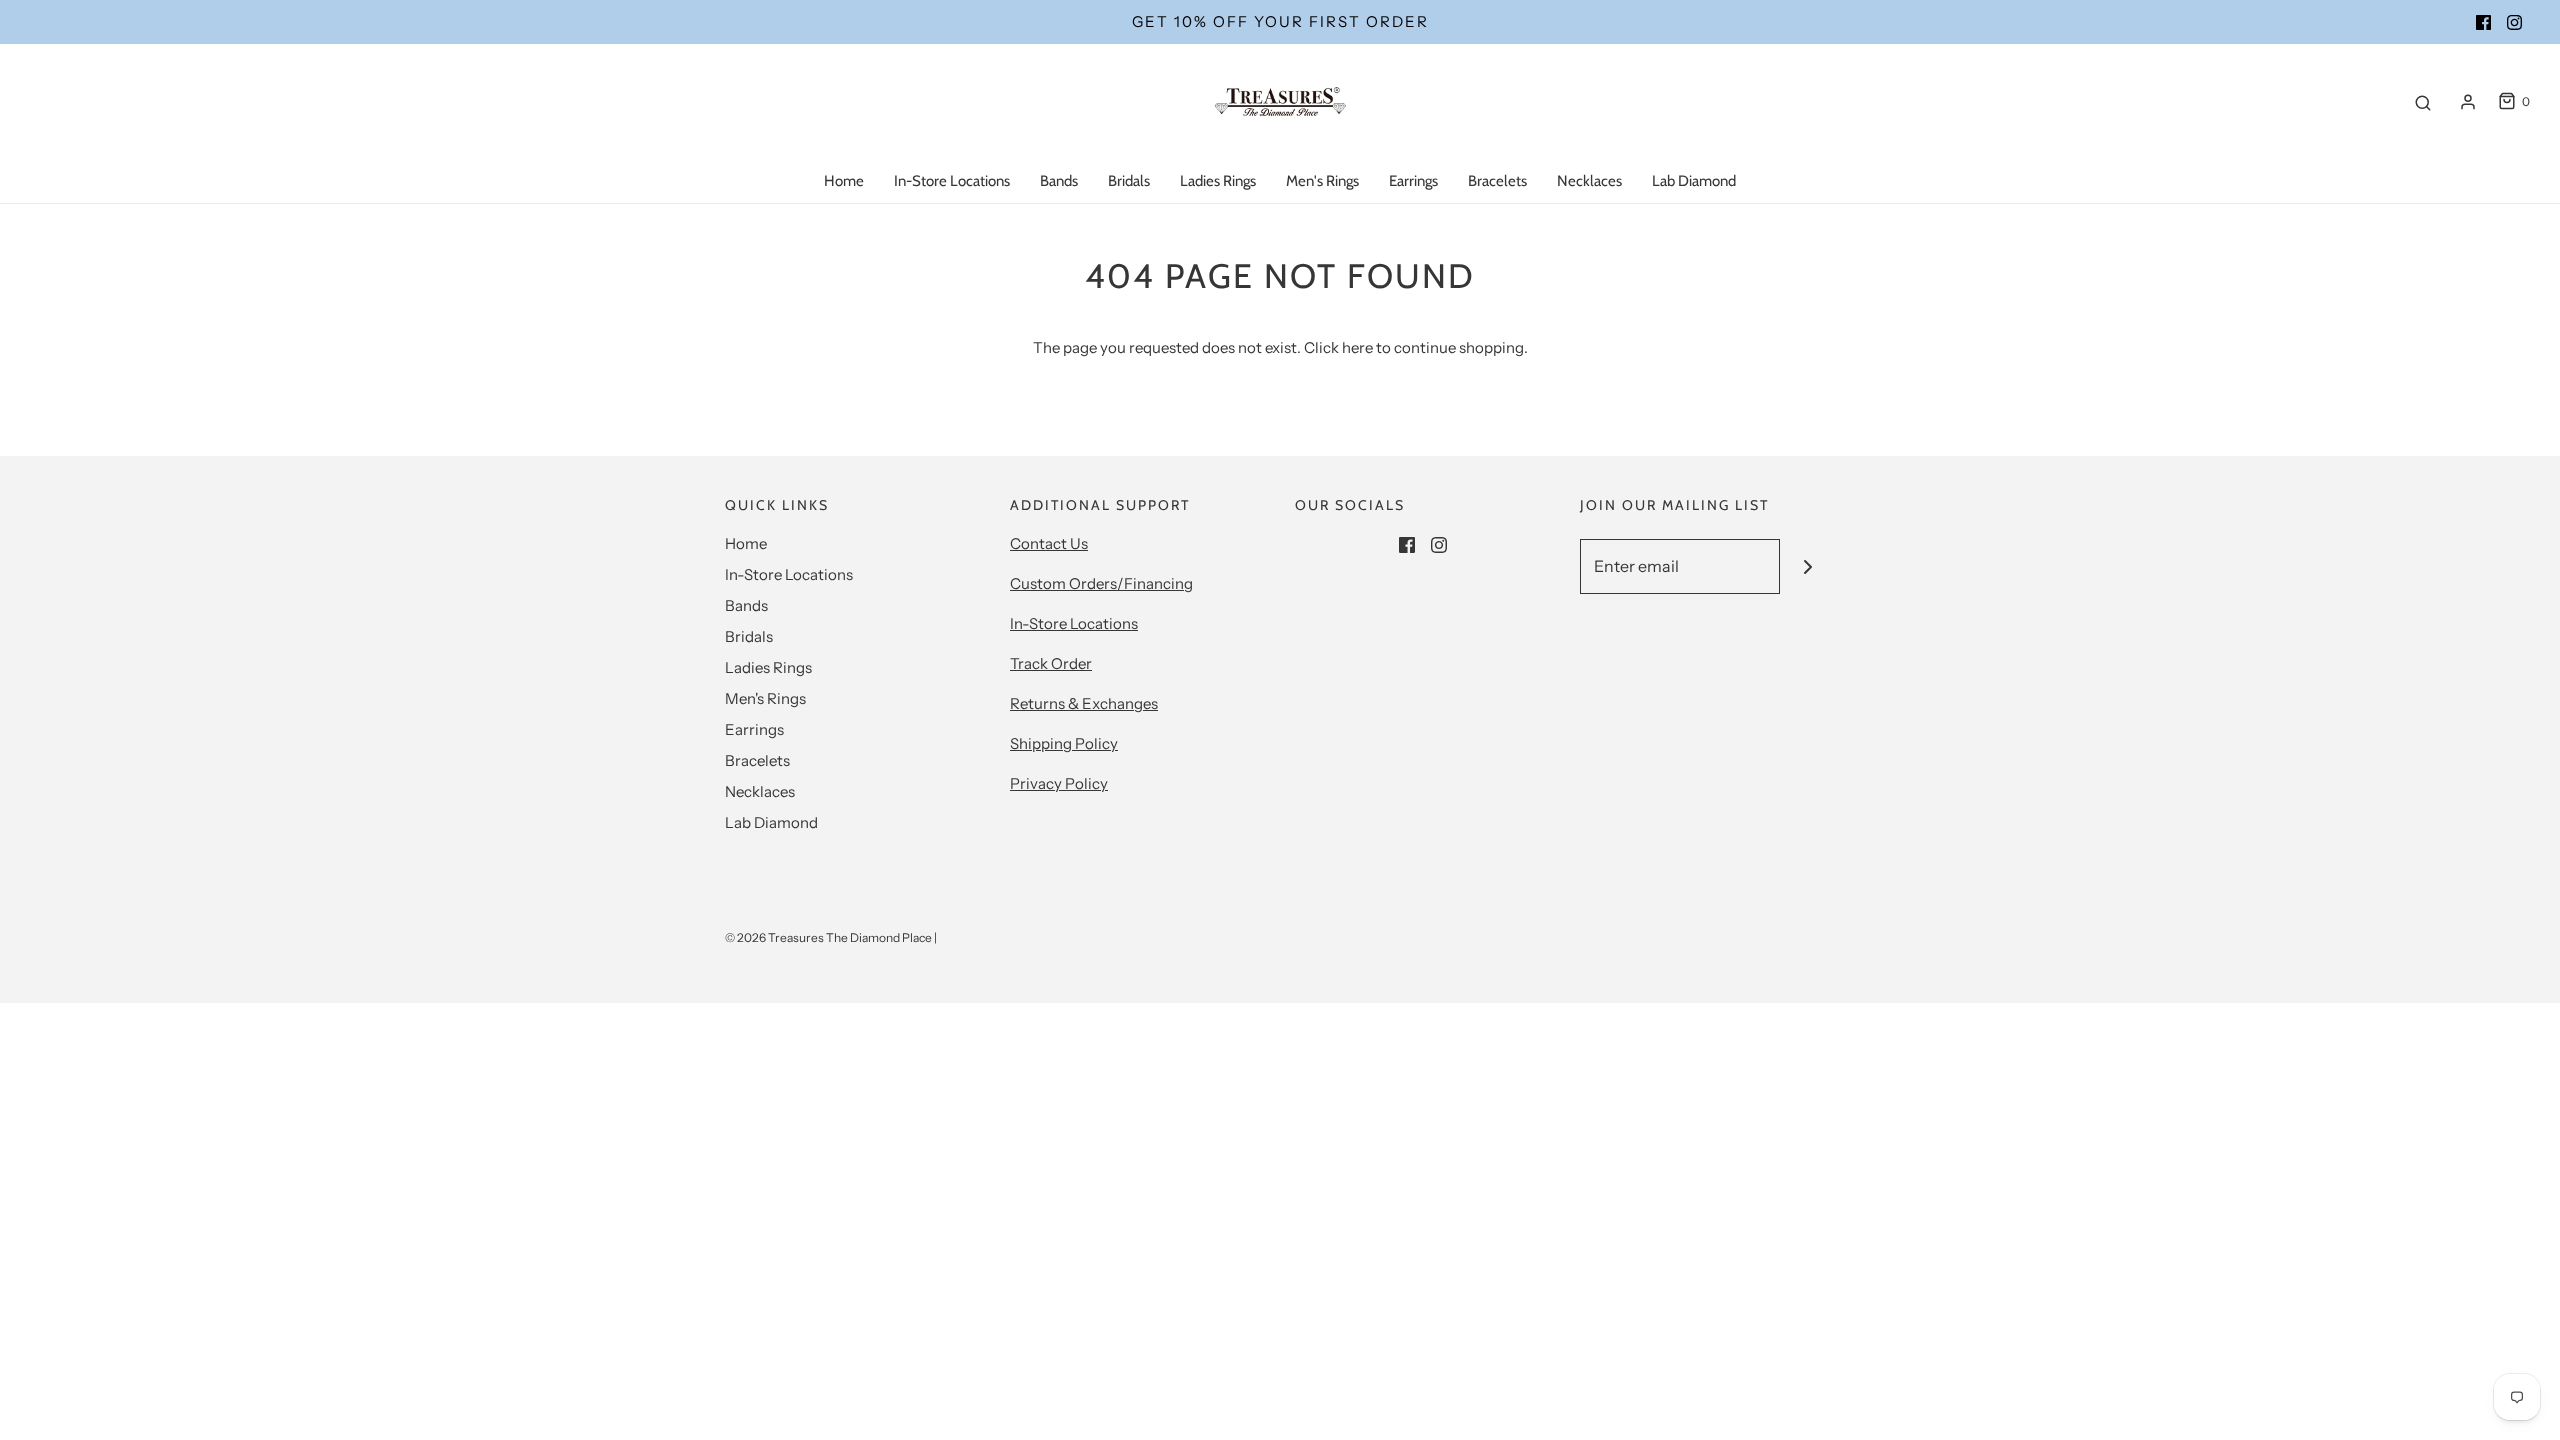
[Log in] (2468, 102)
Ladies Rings (1218, 181)
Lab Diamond (1694, 181)
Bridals (1129, 181)
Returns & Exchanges (1084, 703)
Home (844, 181)
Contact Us (1049, 543)
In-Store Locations (952, 181)
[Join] (1807, 566)
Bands (1059, 181)
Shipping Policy (1064, 743)
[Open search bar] (2423, 102)
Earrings (1413, 181)
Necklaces (1589, 181)
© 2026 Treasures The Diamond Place (828, 937)
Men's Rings (1322, 181)
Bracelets (1497, 181)
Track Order (1051, 663)
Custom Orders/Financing (1101, 583)
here (1357, 347)
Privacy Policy (1059, 783)
